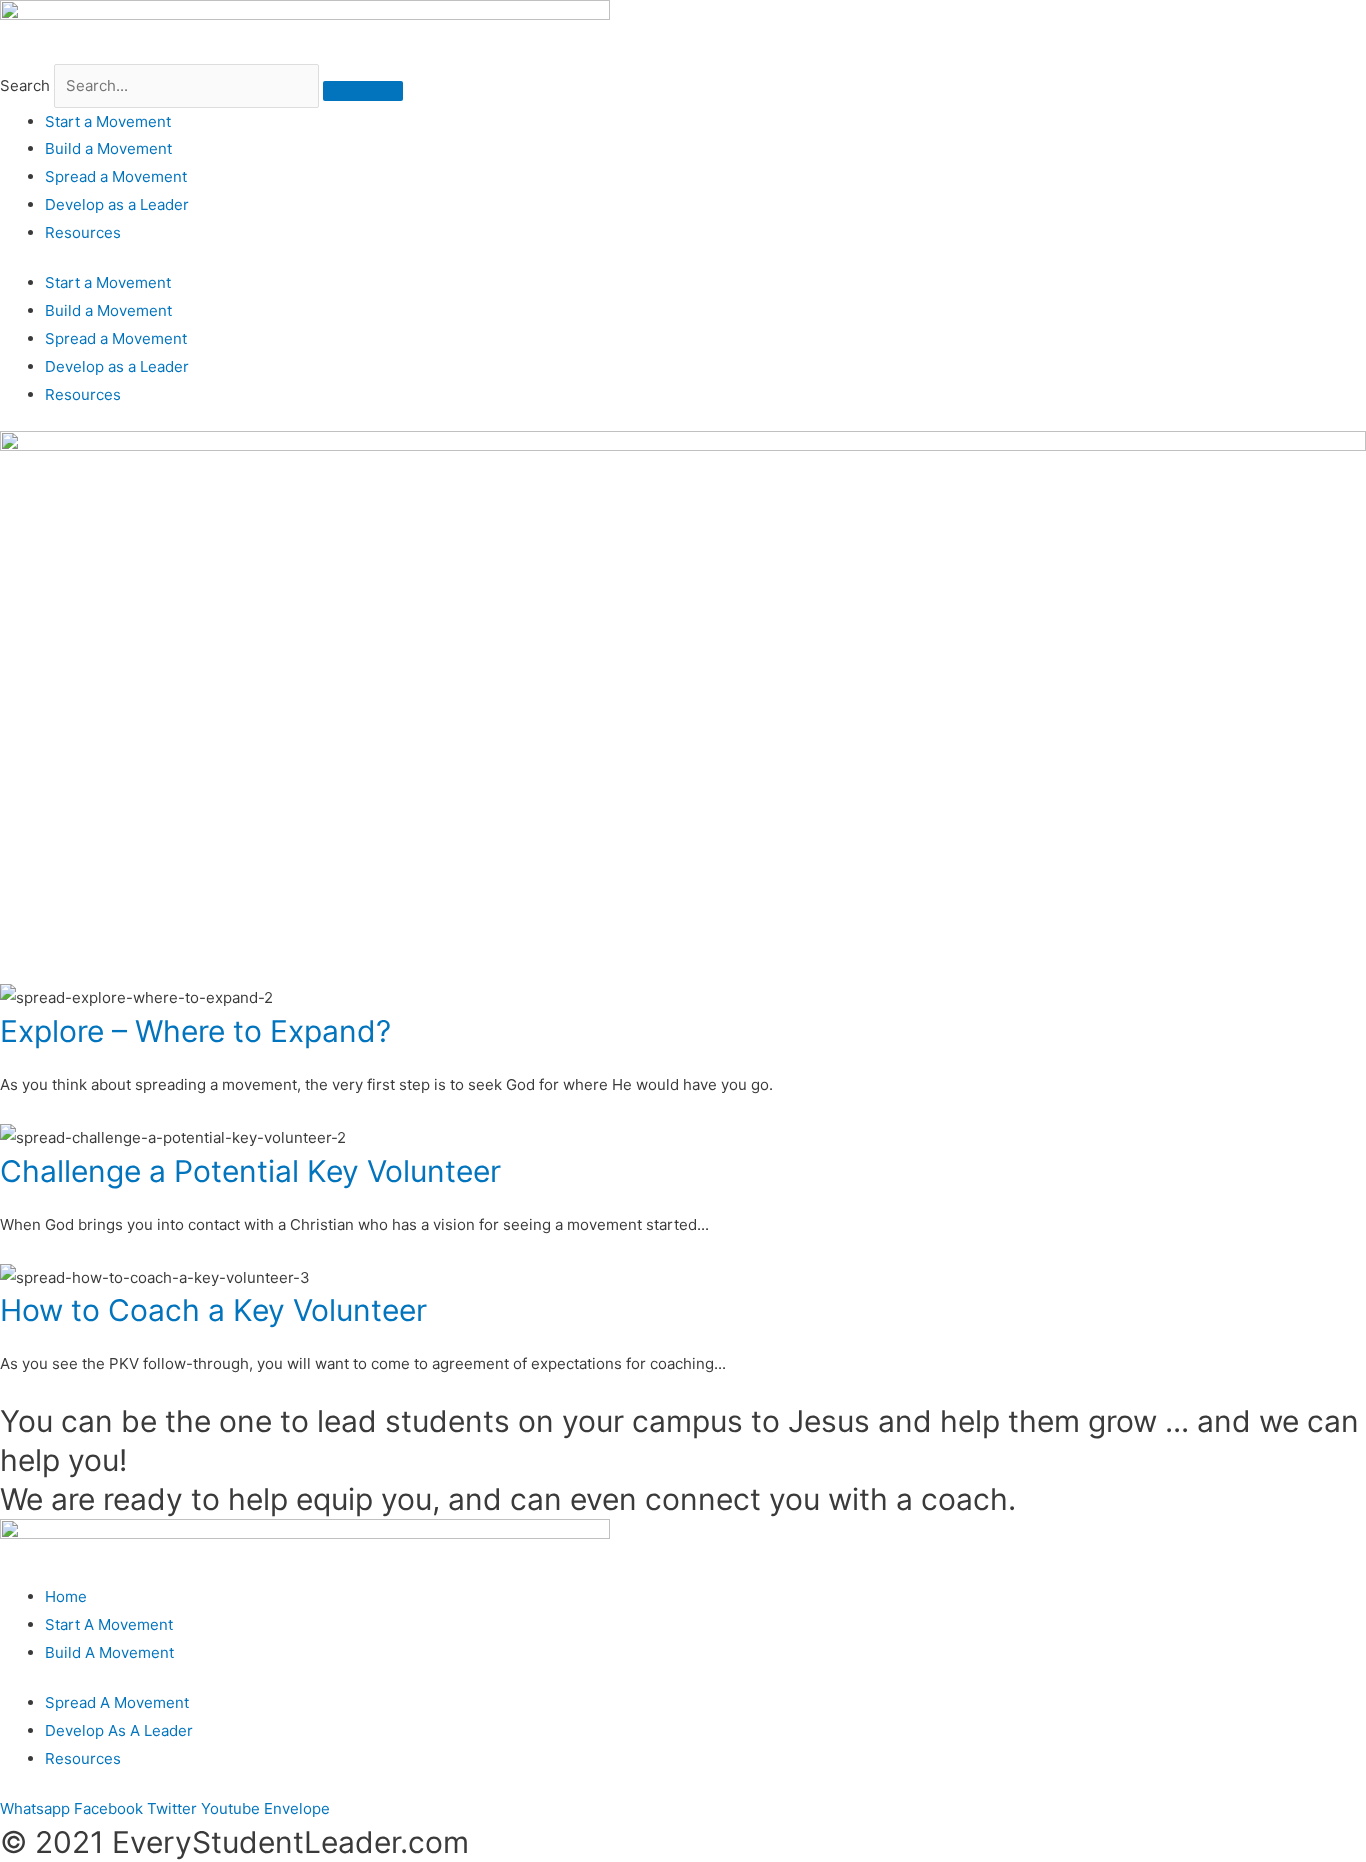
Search (25, 85)
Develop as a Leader (117, 204)
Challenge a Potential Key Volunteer (250, 1171)
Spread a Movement (116, 176)
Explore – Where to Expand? (195, 1031)
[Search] (363, 91)
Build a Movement (108, 148)
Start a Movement (108, 121)
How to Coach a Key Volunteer (213, 1310)
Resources (83, 232)
